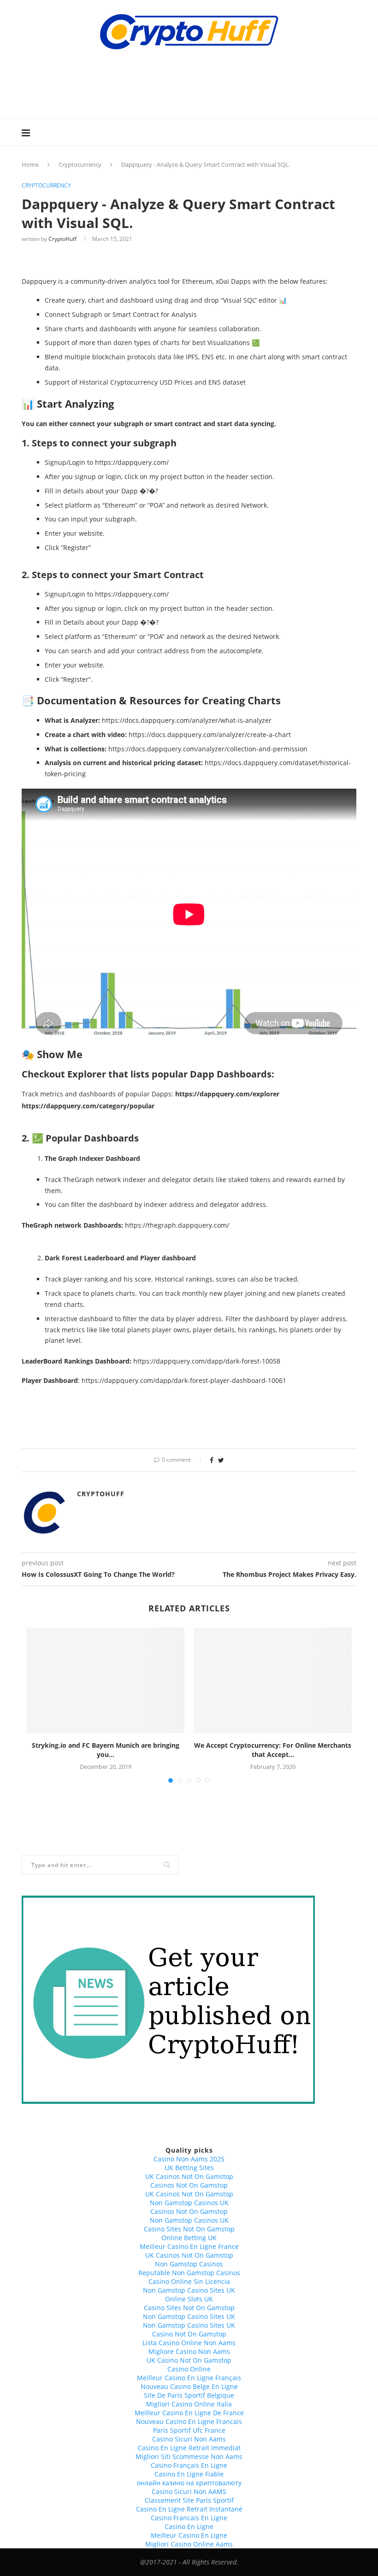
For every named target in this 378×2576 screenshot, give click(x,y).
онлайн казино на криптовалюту (189, 2483)
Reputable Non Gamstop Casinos (189, 2273)
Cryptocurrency (80, 164)
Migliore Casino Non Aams (189, 2351)
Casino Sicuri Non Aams (189, 2439)
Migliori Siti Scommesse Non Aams (189, 2456)
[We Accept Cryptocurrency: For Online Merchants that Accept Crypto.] (273, 1680)
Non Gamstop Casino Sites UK (189, 2290)
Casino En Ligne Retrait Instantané (189, 2509)
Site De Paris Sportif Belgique (189, 2395)
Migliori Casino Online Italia (189, 2404)
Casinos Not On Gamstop (189, 2185)
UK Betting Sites (189, 2168)
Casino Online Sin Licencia (189, 2281)
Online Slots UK (189, 2299)
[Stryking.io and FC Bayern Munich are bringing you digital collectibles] (105, 1680)
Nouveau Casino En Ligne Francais (189, 2421)
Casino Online (189, 2369)
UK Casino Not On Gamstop (189, 2360)
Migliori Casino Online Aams (189, 2544)
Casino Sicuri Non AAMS (189, 2491)
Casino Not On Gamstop (189, 2334)
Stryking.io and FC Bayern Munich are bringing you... (106, 1750)
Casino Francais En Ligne (189, 2518)
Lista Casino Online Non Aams (189, 2343)
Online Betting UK (189, 2238)
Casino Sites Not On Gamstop (189, 2229)
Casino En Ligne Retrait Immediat (189, 2448)
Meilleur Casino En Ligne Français (189, 2378)
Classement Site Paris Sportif (189, 2500)
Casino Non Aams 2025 (189, 2159)
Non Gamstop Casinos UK (189, 2203)
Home (30, 164)
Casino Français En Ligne (189, 2465)
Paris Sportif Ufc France (189, 2430)
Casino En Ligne (189, 2526)
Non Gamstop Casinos (189, 2264)
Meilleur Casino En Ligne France (189, 2246)
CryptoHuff (62, 239)
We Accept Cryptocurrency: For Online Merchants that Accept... (273, 1750)
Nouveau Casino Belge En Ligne (189, 2386)
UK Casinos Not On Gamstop (189, 2176)
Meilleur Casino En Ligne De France (189, 2413)
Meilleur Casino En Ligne (189, 2535)
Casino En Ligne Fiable (189, 2474)
